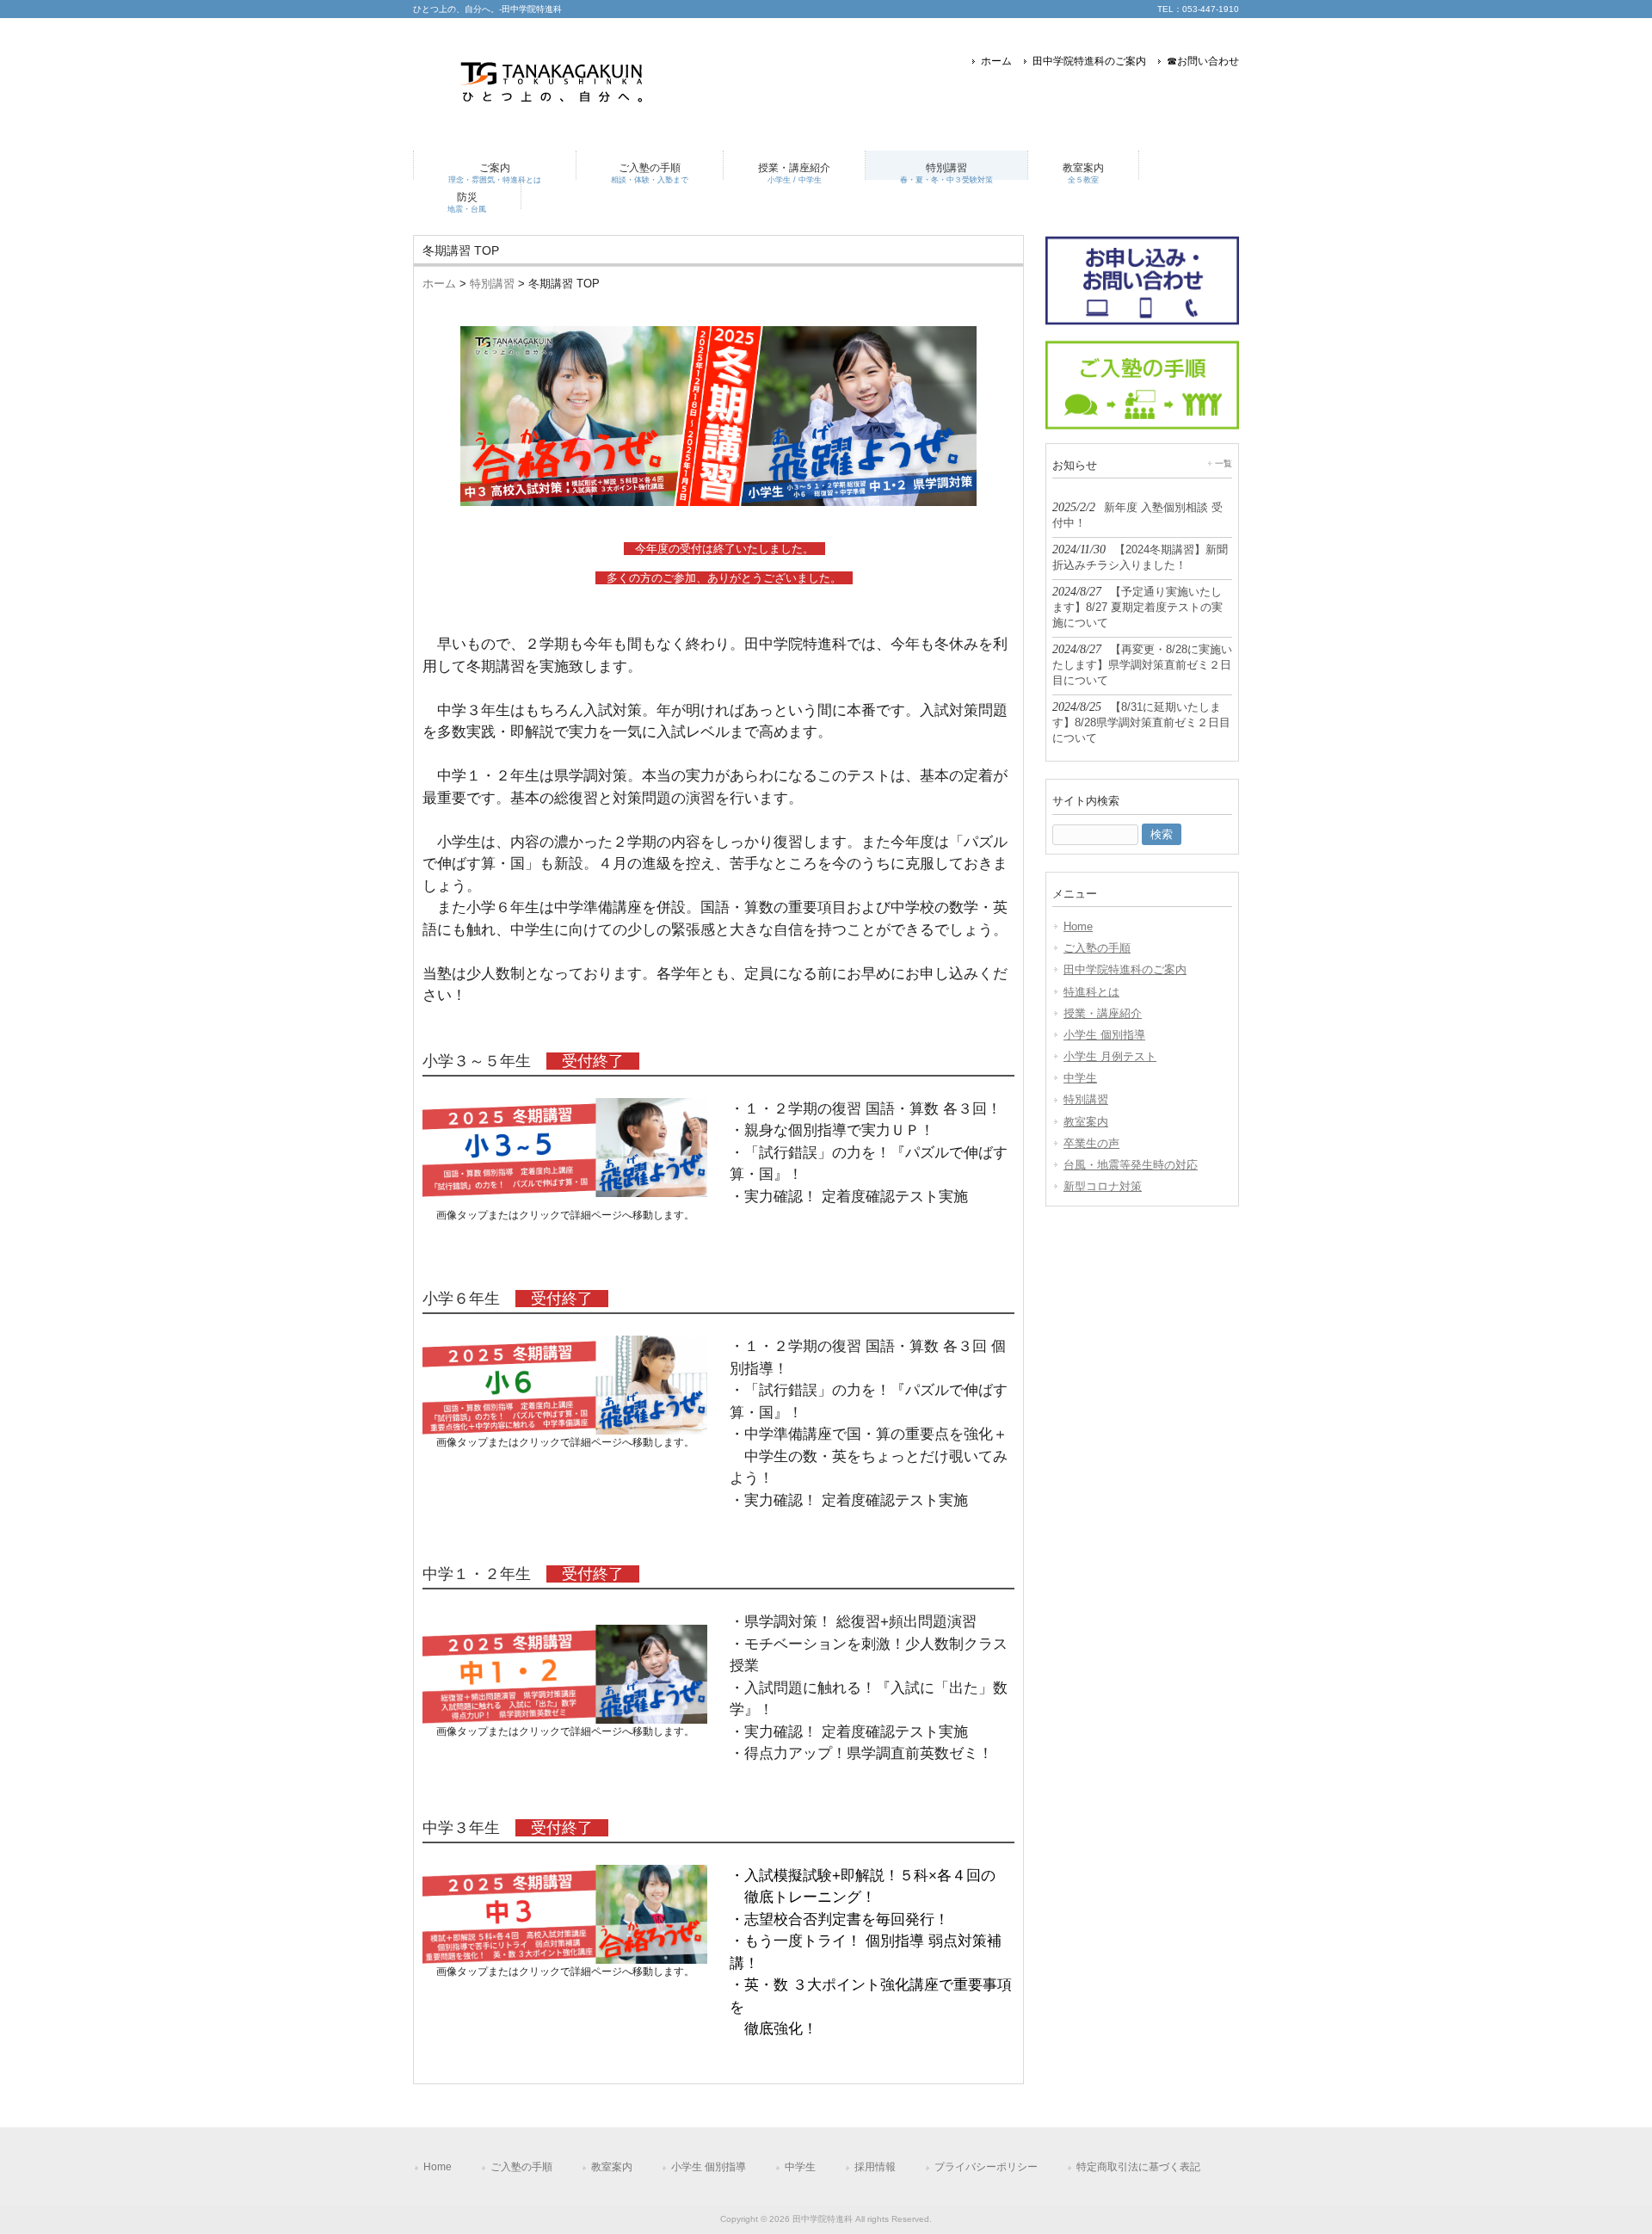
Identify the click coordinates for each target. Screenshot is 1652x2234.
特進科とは (1091, 992)
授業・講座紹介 (1103, 1013)
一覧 (1224, 463)
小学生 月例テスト (1110, 1056)
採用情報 (875, 2167)
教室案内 (1086, 1122)
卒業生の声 (1091, 1143)
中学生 (1080, 1078)
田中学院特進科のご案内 (1089, 61)
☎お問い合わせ (1203, 61)
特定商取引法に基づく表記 (1138, 2167)
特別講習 (492, 284)
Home (1078, 926)
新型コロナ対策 (1103, 1186)
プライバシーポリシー (986, 2167)
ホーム (996, 61)
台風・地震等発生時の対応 (1131, 1165)
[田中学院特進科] (555, 111)
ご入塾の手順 (1097, 948)
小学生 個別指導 (1104, 1035)
